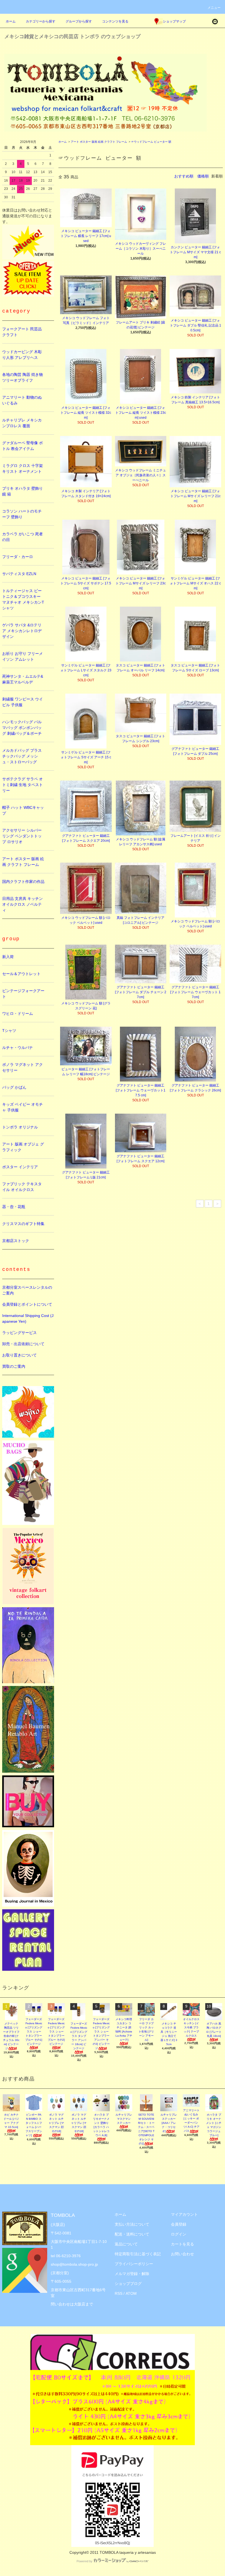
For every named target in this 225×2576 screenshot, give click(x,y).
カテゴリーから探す (41, 21)
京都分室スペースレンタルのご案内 (27, 1290)
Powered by (85, 2561)
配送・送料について (132, 2234)
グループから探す (79, 21)
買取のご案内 (14, 1366)
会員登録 (179, 2224)
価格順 (203, 176)
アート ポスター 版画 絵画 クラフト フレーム (99, 142)
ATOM (131, 2293)
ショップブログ (128, 2284)
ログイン (179, 2234)
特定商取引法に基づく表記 (138, 2254)
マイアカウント (184, 2214)
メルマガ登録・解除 (132, 2274)
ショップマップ (174, 21)
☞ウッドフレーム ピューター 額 (151, 142)
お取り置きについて (19, 1355)
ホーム (11, 21)
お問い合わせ (182, 2254)
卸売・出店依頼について (23, 1344)
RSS (119, 2293)
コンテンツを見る (115, 21)
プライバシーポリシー (134, 2264)
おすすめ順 (184, 176)
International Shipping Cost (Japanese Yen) (28, 1318)
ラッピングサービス (19, 1333)
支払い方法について (132, 2224)
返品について (126, 2244)
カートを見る (182, 2244)
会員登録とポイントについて (27, 1304)
